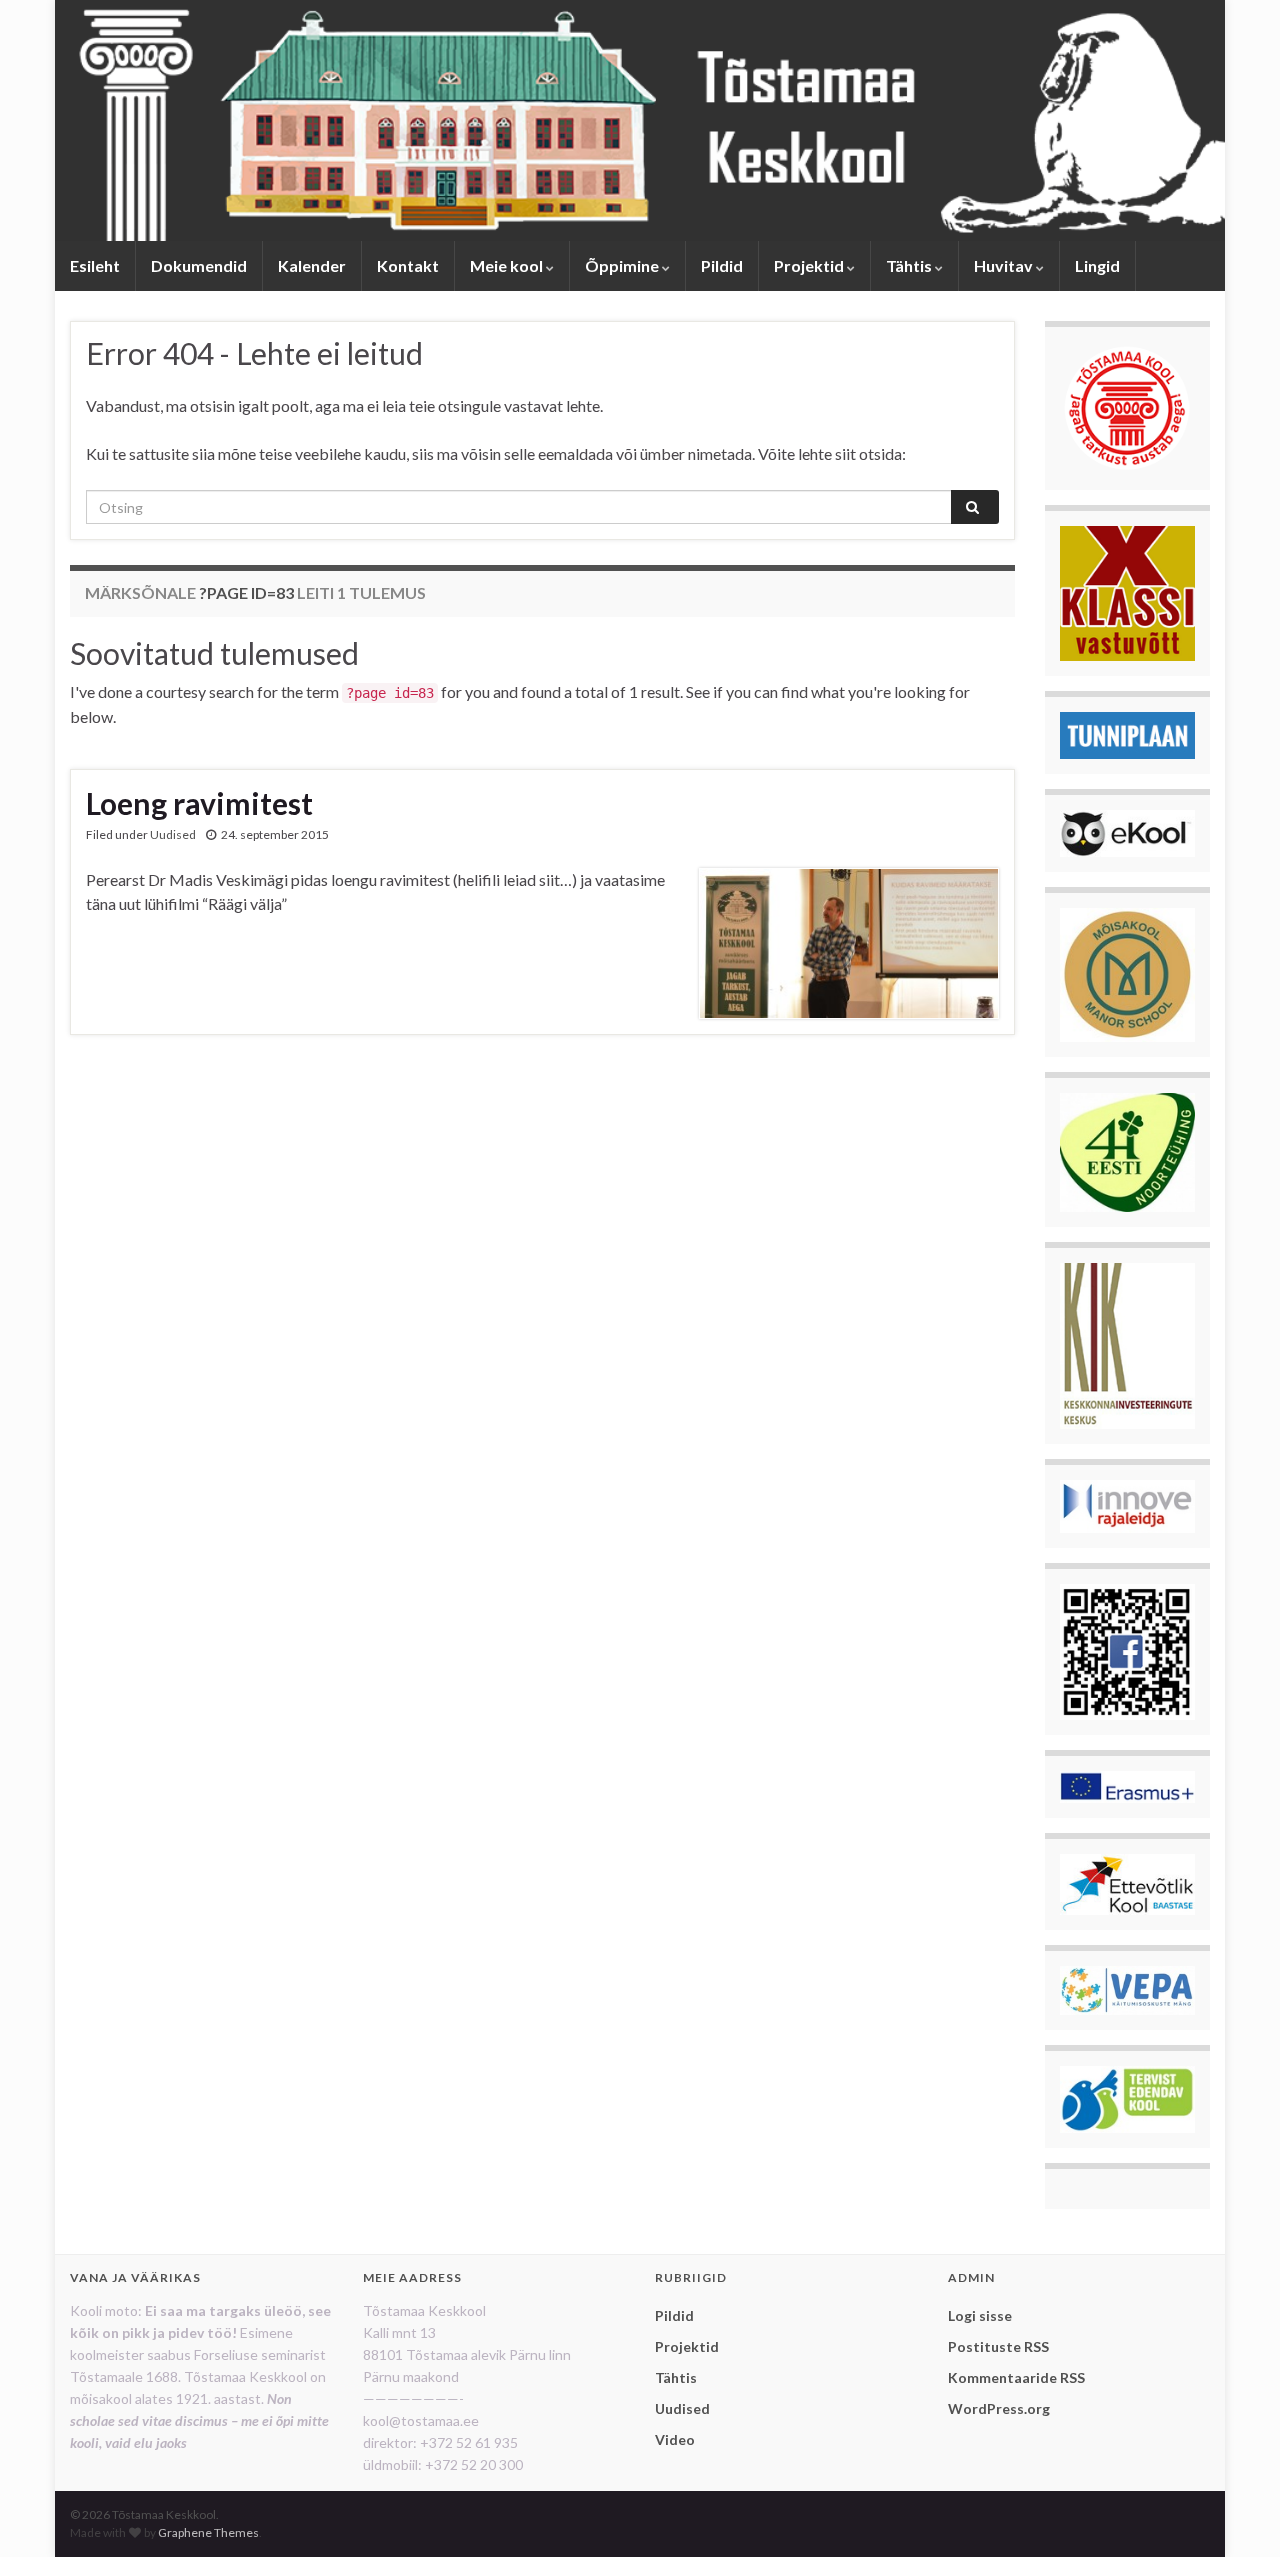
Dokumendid (199, 265)
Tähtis (910, 265)
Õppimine (623, 265)
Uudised (173, 834)
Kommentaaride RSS (1016, 2377)
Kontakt (408, 265)
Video (675, 2439)
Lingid (1097, 265)
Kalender (312, 265)
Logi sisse (980, 2315)
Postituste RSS (998, 2346)
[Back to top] (1235, 2512)
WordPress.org (999, 2408)
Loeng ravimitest (199, 803)
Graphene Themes (208, 2532)
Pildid (722, 265)
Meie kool (508, 265)
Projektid (810, 265)
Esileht (95, 265)
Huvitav (1005, 265)
